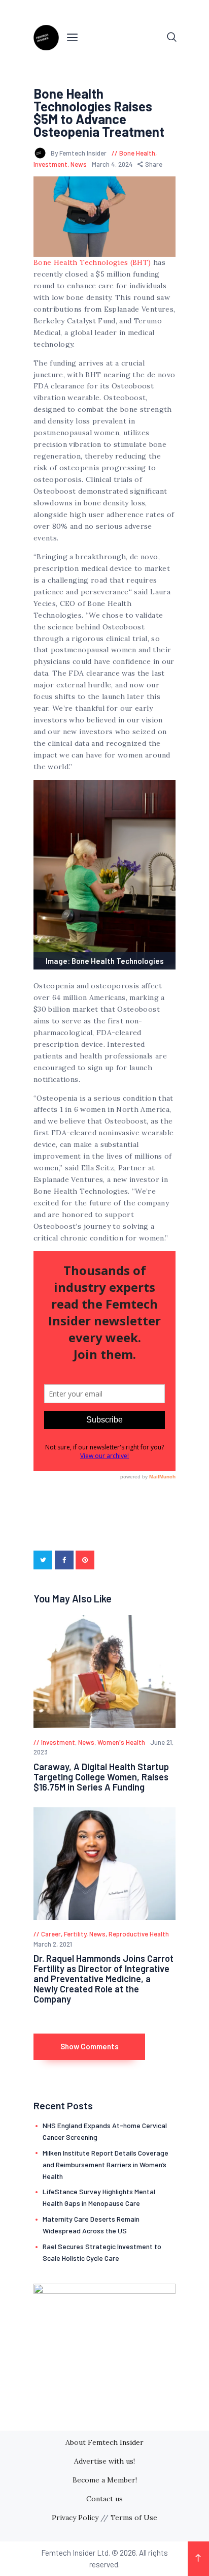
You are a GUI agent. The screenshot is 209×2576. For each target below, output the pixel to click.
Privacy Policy (75, 2518)
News (79, 164)
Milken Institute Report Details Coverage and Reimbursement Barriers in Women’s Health (106, 2164)
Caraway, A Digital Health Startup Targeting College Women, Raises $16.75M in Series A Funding (101, 1777)
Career (51, 1934)
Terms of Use (134, 2518)
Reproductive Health (139, 1934)
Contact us (104, 2499)
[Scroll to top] (198, 2559)
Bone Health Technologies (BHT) (92, 262)
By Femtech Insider (79, 153)
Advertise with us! (104, 2461)
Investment (50, 164)
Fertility (75, 1934)
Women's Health (121, 1742)
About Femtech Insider (104, 2442)
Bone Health (137, 153)
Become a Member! (105, 2480)
